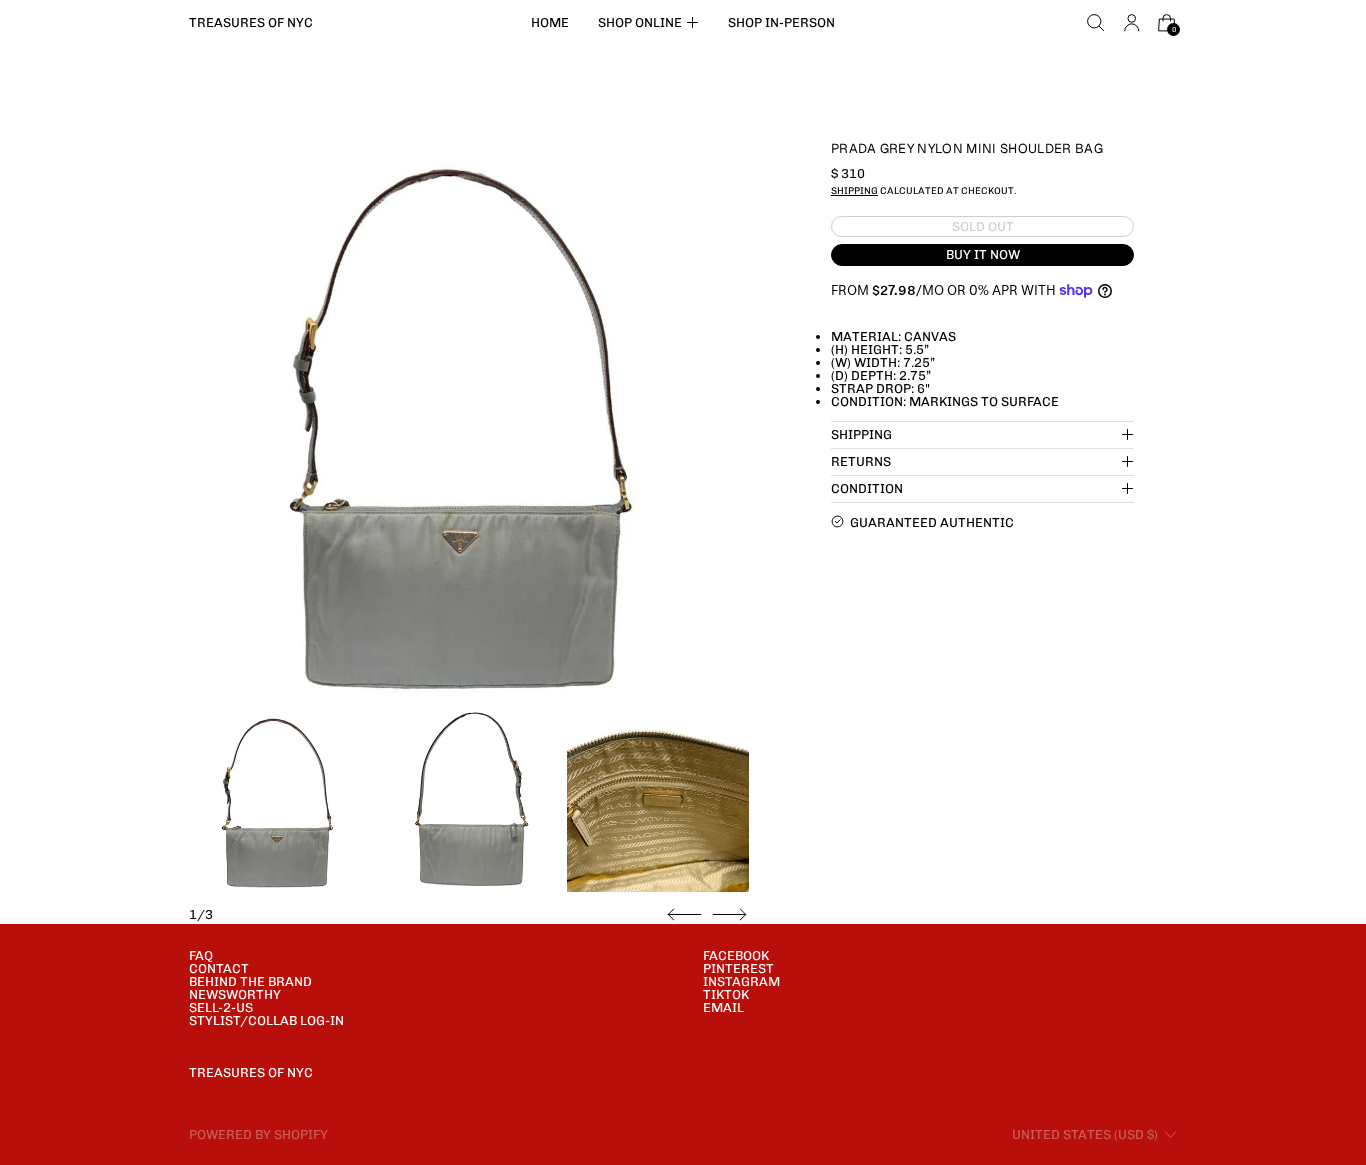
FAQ (201, 955)
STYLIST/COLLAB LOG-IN (266, 1020)
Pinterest (738, 968)
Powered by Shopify (258, 1134)
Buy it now (983, 254)
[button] (1096, 23)
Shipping (854, 190)
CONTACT (219, 968)
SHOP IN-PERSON (781, 22)
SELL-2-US (221, 1007)
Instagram (741, 981)
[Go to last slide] (684, 915)
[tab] (280, 801)
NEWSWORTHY (235, 994)
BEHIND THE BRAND (250, 981)
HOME (550, 22)
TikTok (726, 994)
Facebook (736, 955)
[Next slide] (729, 915)
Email (723, 1007)
